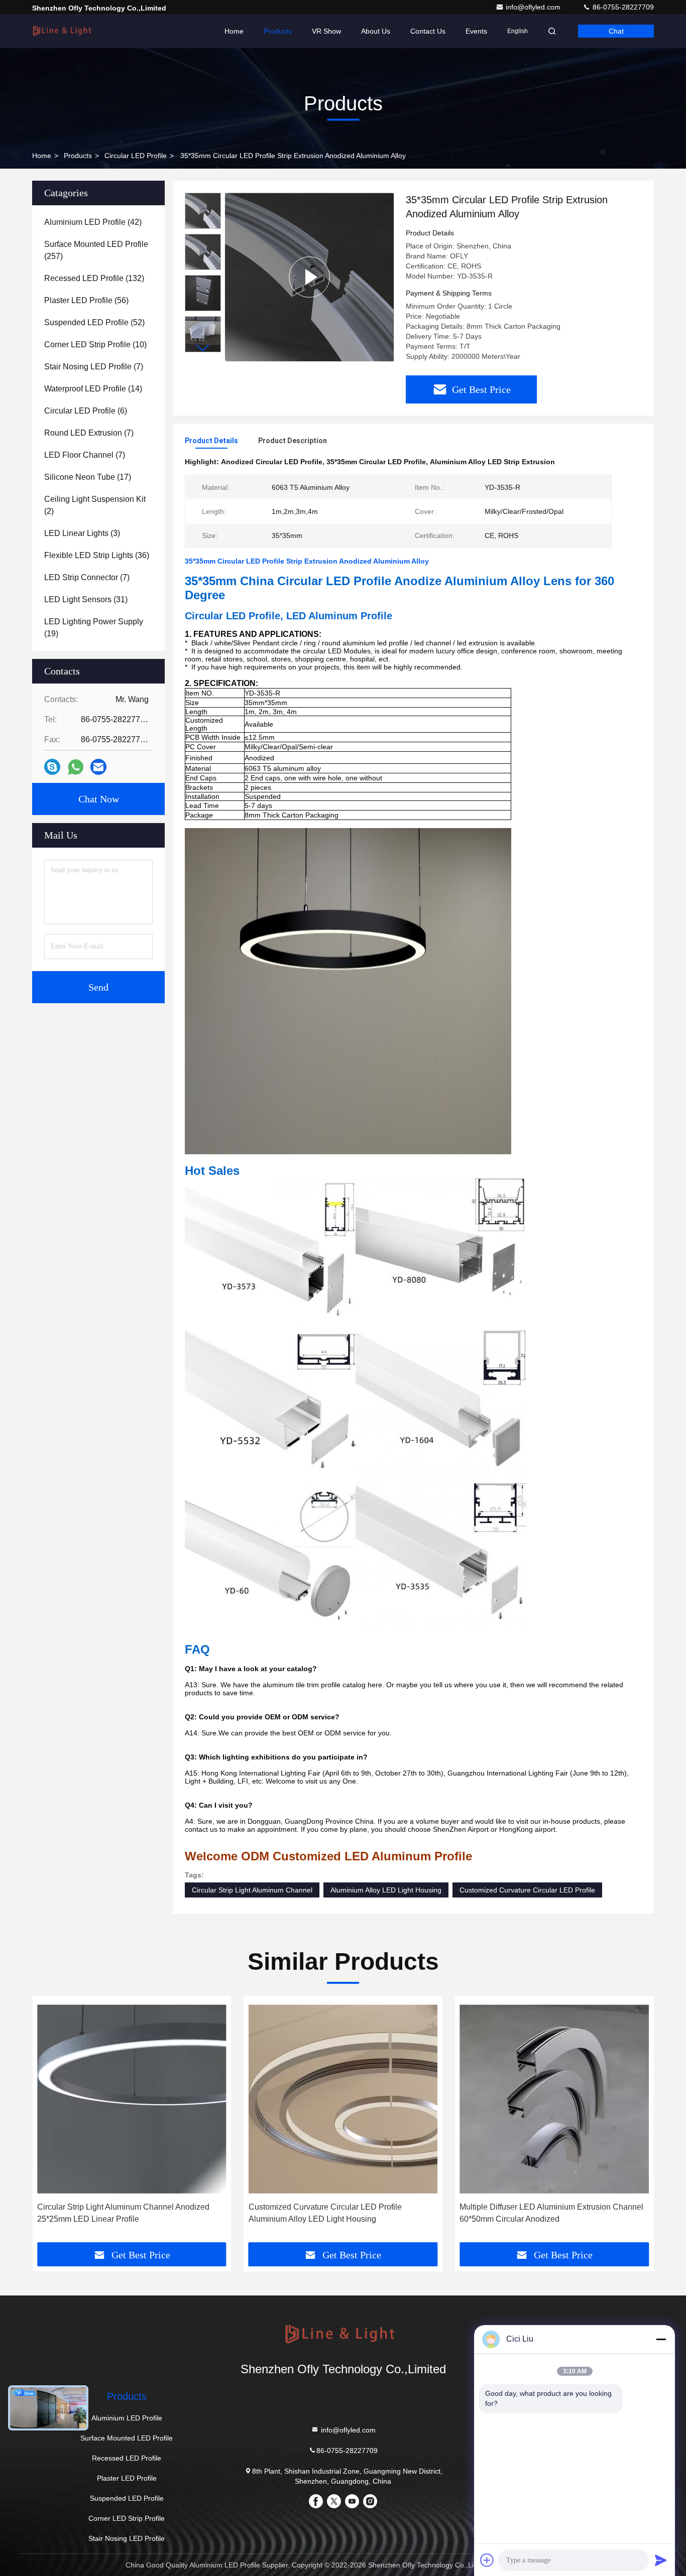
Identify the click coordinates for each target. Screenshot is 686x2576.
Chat (616, 31)
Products (278, 31)
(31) (86, 599)
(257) (96, 250)
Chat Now (99, 799)
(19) (94, 628)
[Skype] (52, 767)
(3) (82, 533)
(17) (88, 477)
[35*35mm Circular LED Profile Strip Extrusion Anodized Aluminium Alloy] (309, 277)
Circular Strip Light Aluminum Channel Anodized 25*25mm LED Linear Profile (123, 2213)
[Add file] (487, 2560)
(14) (93, 389)
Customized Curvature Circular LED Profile (527, 1890)
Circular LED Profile (136, 156)
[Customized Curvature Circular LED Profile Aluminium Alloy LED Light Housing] (343, 2099)
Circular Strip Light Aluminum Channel (252, 1890)
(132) (94, 278)
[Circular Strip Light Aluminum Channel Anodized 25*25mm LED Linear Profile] (132, 2099)
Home (234, 31)
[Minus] (661, 2339)
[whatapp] (76, 767)
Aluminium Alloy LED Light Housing (386, 1890)
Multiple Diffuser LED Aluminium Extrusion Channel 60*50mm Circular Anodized (551, 2213)
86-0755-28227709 (622, 7)
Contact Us (428, 31)
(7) (94, 367)
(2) (95, 505)
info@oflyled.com (534, 7)
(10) (95, 345)
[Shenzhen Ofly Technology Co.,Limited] (64, 31)
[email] (98, 767)
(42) (93, 222)
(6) (86, 411)
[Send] (661, 2560)
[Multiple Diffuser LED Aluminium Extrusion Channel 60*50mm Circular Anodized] (554, 2099)
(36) (97, 555)
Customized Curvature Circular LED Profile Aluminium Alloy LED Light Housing (325, 2213)
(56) (86, 300)
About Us (376, 31)
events (476, 31)
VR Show (326, 31)
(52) (94, 322)
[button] (203, 348)
